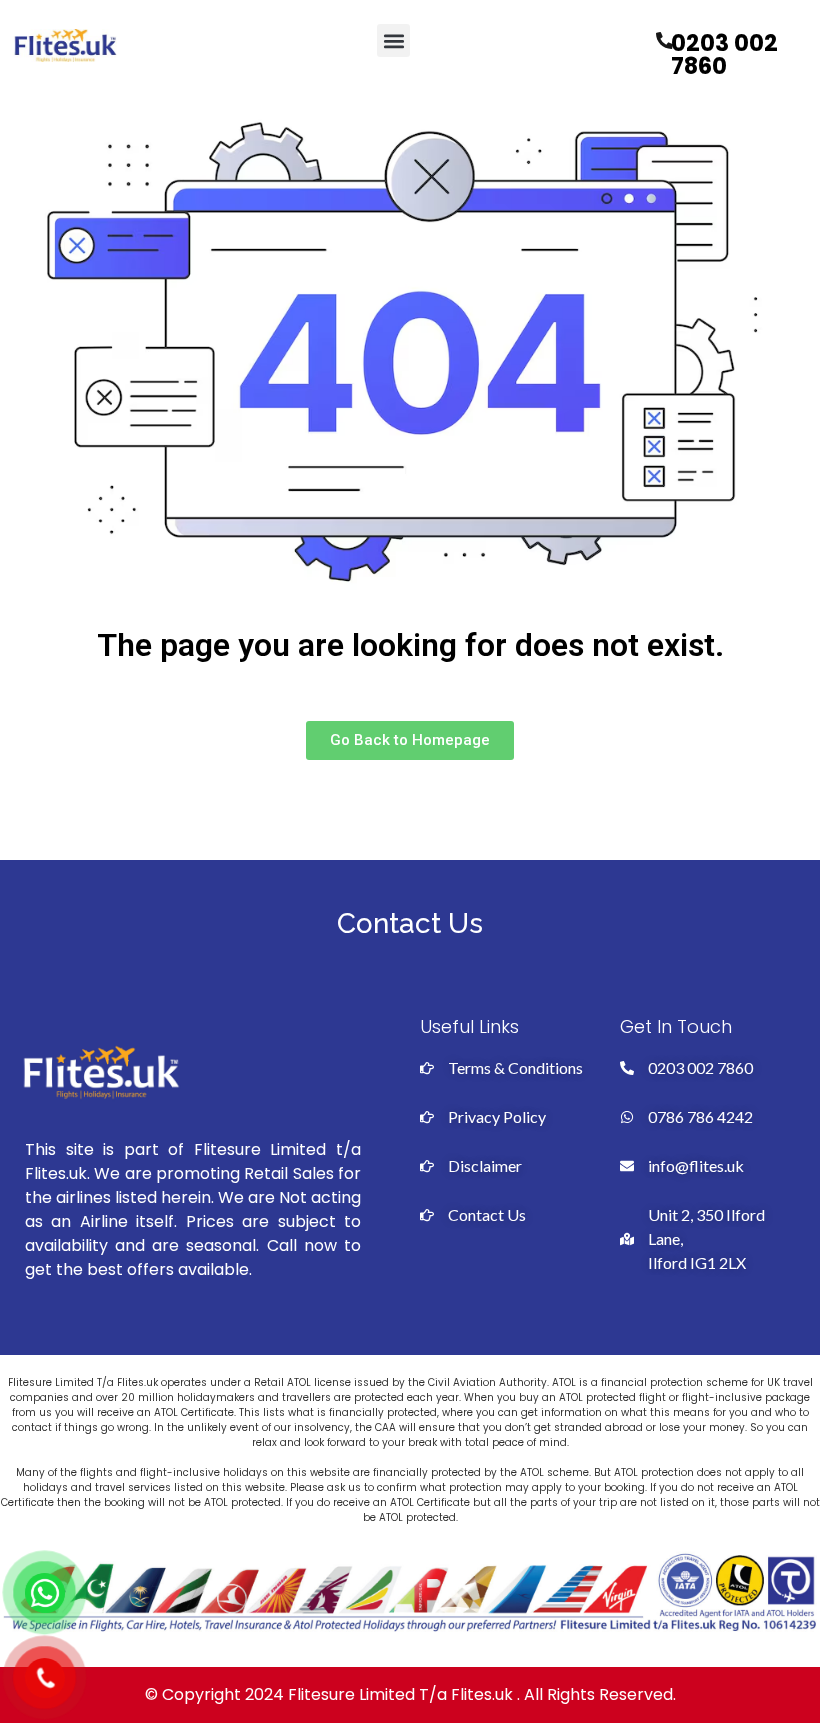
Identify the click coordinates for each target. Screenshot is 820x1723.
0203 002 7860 (724, 54)
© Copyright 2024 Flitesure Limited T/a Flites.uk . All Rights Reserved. (410, 1694)
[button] (393, 40)
